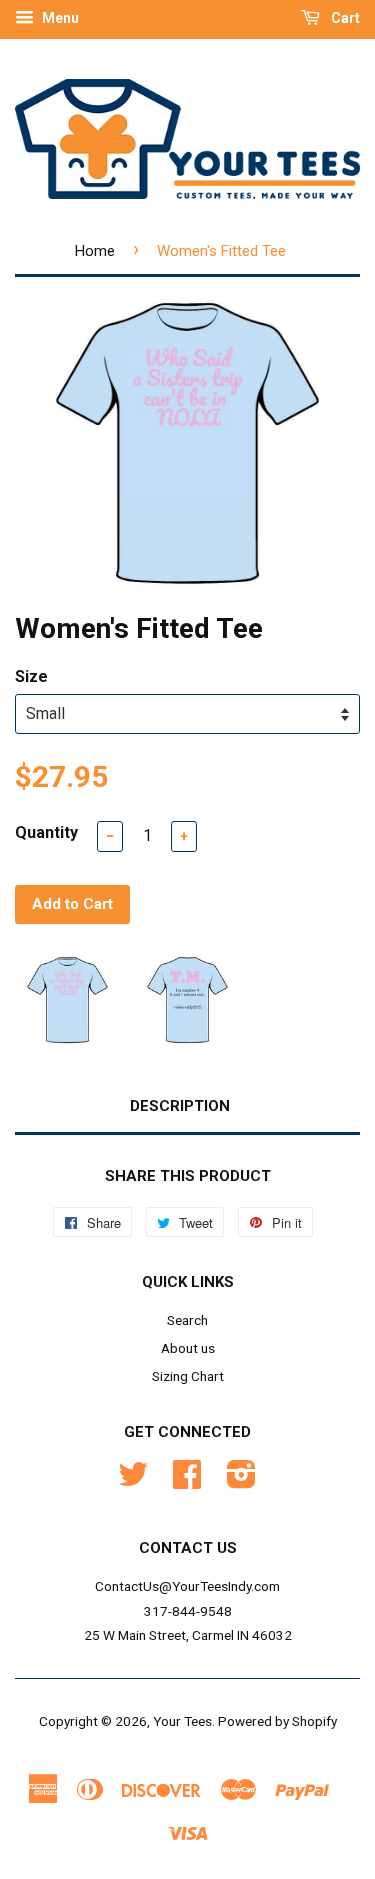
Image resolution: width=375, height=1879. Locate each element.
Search (187, 1320)
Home (95, 251)
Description (180, 1106)
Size (31, 676)
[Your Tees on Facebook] (187, 1481)
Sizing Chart (188, 1376)
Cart (344, 18)
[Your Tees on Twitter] (133, 1481)
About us (188, 1348)
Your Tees (182, 1721)
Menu (59, 18)
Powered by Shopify (277, 1721)
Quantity (46, 832)
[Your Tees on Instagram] (241, 1481)
